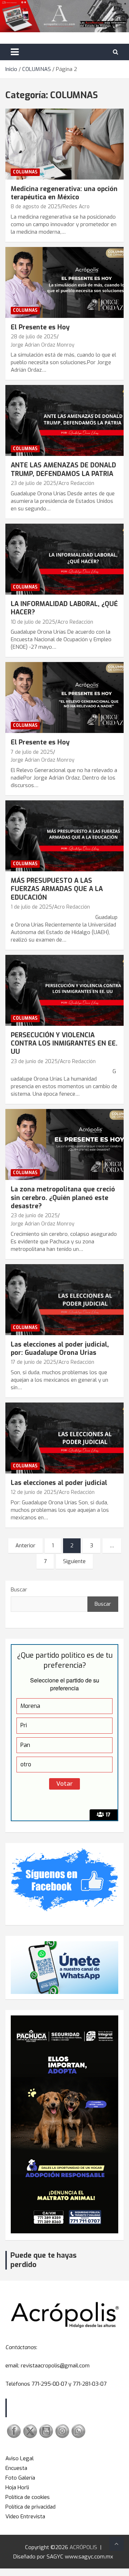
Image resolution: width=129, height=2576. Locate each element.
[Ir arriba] (116, 2544)
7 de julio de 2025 (32, 752)
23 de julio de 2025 (34, 483)
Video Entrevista (25, 2517)
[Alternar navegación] (15, 52)
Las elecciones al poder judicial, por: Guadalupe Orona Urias (60, 1349)
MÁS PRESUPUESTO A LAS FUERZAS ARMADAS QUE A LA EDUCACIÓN (57, 889)
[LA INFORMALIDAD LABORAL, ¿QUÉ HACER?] (64, 559)
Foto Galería (20, 2478)
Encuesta (16, 2468)
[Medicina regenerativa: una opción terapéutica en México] (64, 144)
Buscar (19, 1590)
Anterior (25, 1546)
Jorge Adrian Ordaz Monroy (43, 345)
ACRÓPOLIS (83, 2547)
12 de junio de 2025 (34, 1492)
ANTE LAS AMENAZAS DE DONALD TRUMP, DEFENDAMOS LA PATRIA (63, 469)
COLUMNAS (25, 172)
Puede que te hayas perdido (44, 2260)
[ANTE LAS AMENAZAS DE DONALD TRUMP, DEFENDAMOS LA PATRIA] (64, 421)
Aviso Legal (20, 2458)
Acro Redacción (76, 483)
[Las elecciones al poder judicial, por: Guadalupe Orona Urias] (64, 1299)
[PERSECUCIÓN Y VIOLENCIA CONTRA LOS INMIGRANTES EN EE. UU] (64, 990)
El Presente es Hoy (40, 327)
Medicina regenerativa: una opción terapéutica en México (64, 193)
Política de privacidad (30, 2507)
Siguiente (74, 1561)
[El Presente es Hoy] (64, 282)
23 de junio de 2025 (34, 1061)
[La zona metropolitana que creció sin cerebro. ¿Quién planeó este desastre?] (64, 1145)
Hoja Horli (17, 2487)
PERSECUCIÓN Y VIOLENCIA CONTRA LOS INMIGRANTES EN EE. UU (64, 1044)
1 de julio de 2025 (31, 907)
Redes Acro (76, 207)
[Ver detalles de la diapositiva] (64, 2124)
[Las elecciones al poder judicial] (64, 1438)
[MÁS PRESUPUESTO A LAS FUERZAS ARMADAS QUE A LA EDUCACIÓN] (64, 836)
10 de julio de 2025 (33, 622)
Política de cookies (28, 2497)
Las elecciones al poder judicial (59, 1483)
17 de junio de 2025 (34, 1362)
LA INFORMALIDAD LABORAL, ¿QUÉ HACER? (64, 608)
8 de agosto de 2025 (36, 207)
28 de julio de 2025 (34, 337)
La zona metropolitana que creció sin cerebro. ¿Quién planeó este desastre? (63, 1198)
